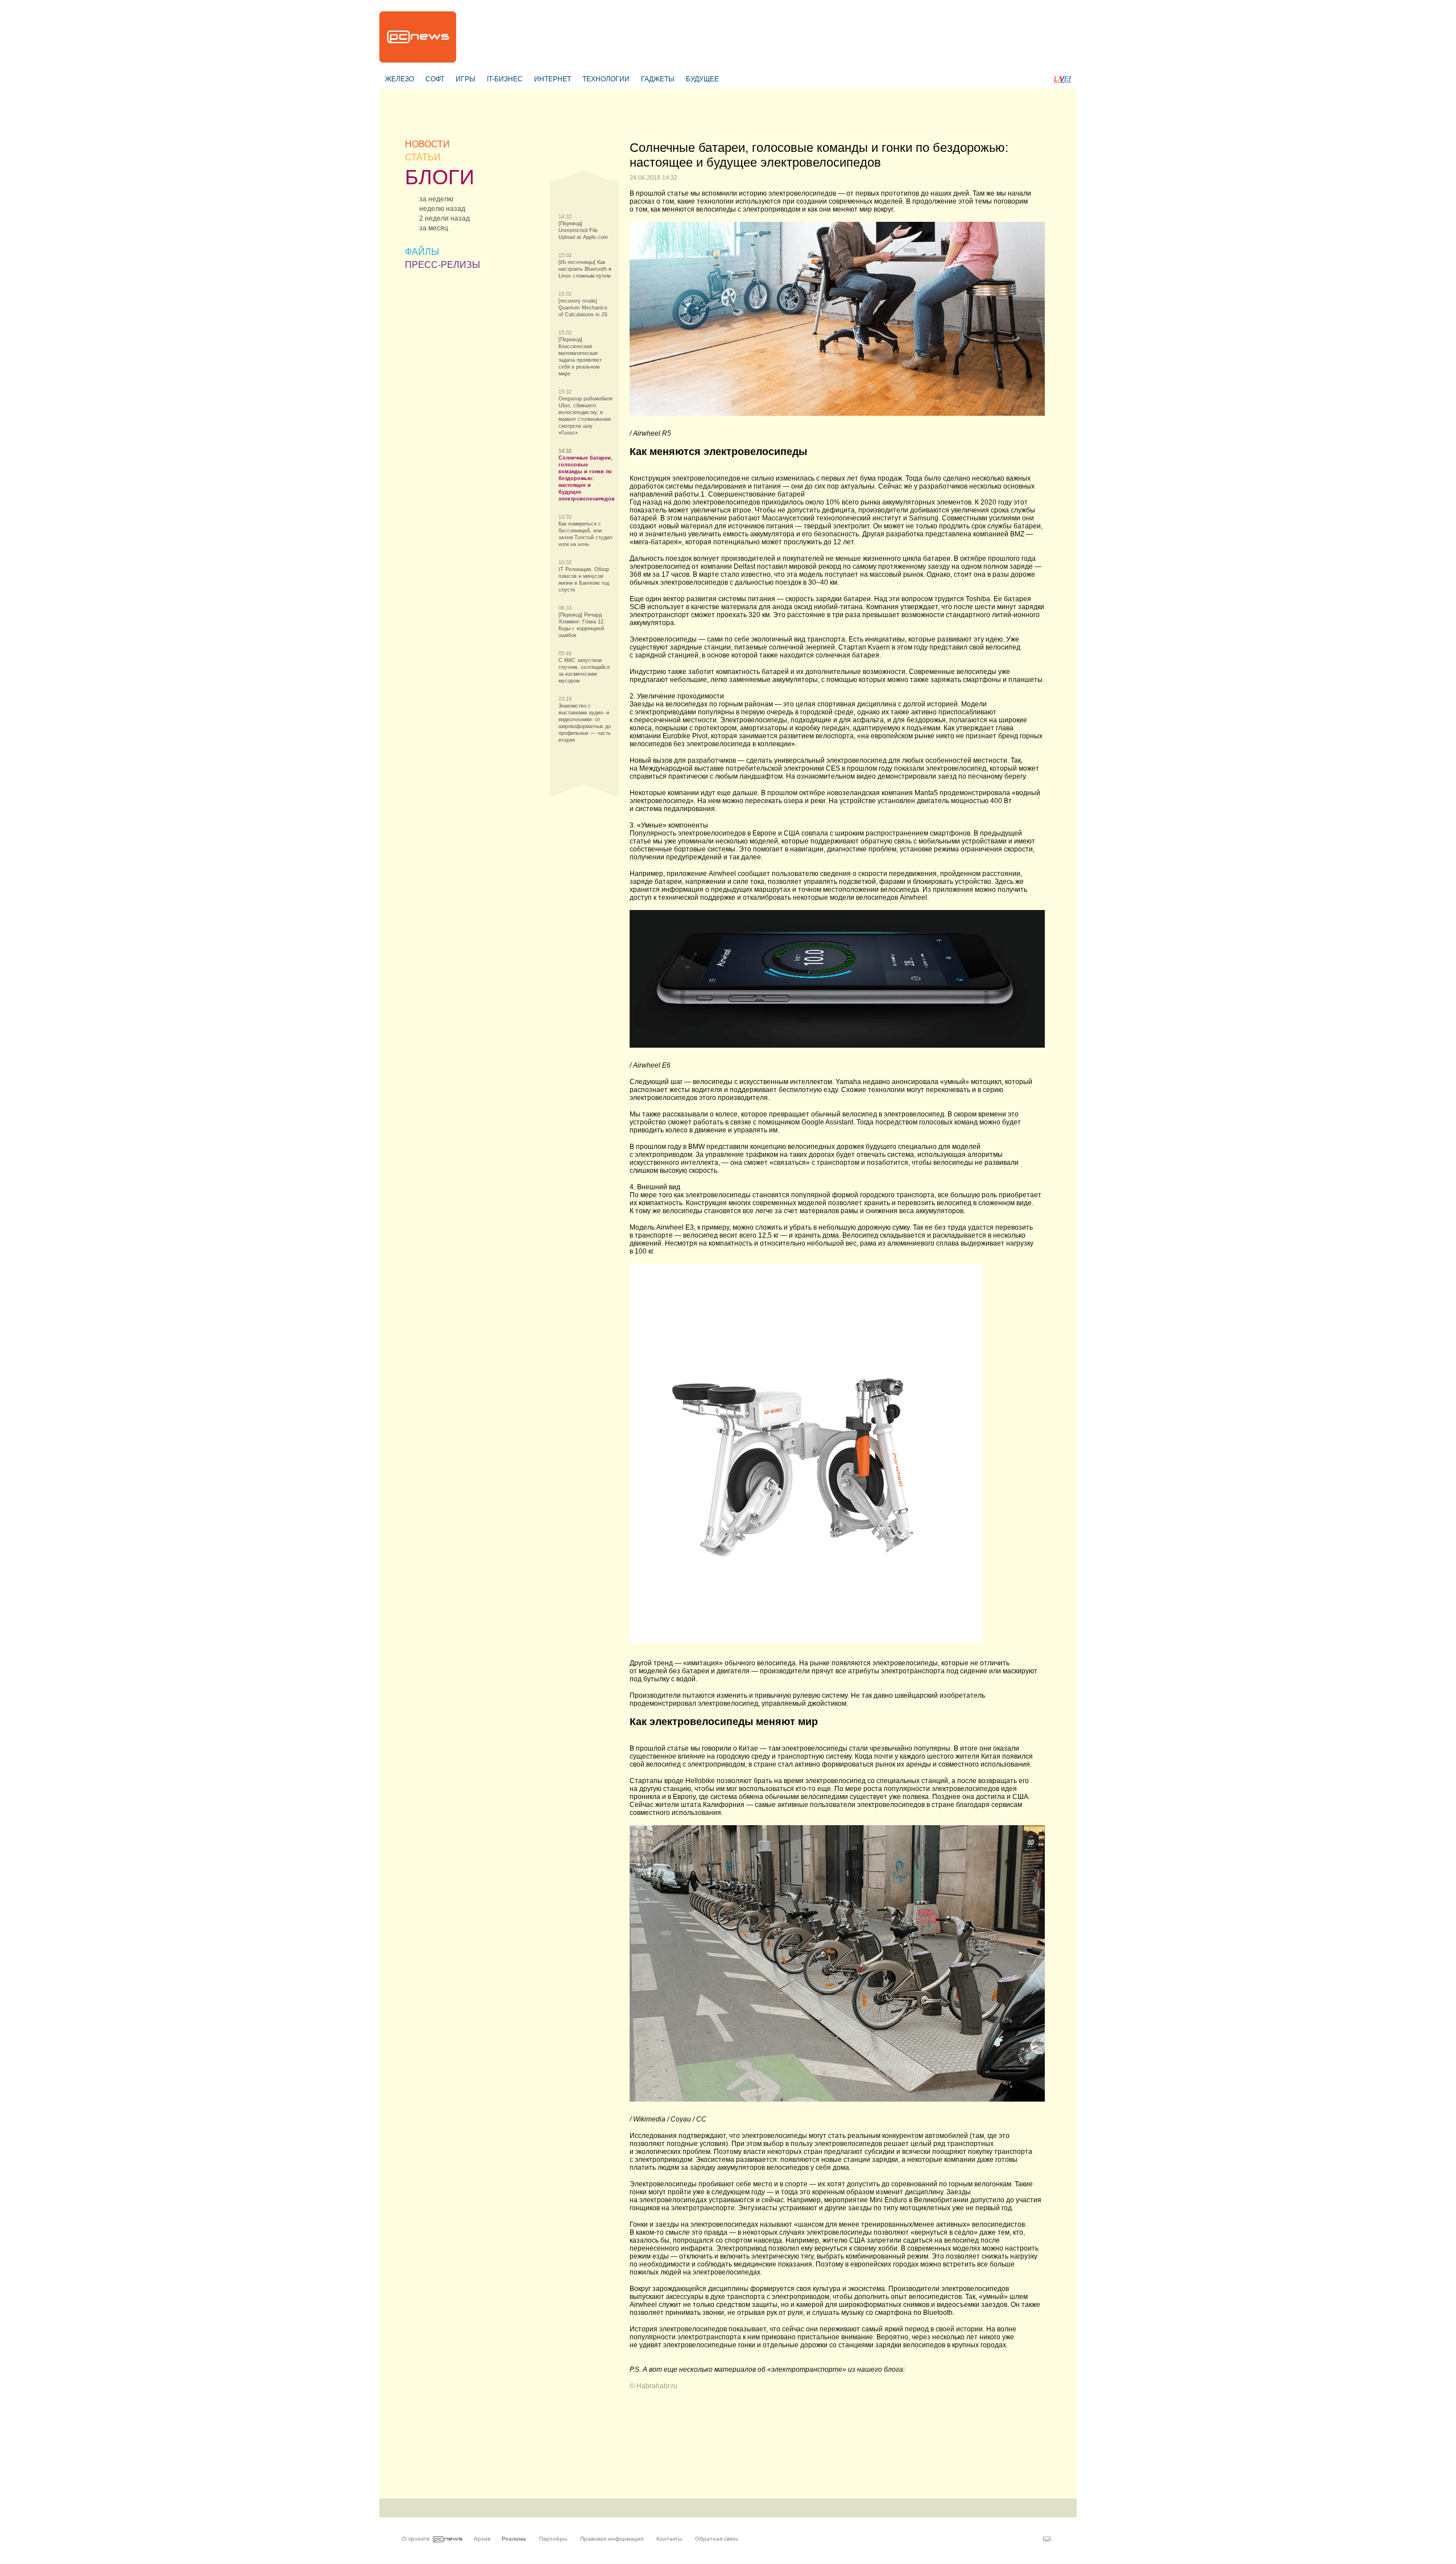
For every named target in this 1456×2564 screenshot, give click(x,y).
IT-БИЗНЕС (505, 79)
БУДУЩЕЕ (702, 79)
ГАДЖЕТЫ (658, 79)
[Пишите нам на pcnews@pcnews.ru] (1047, 2539)
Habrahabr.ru (657, 2386)
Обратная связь (717, 2539)
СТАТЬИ (423, 157)
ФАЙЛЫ (422, 252)
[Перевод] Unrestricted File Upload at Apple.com (583, 230)
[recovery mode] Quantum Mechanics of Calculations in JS (583, 308)
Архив (482, 2539)
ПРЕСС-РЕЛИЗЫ (442, 265)
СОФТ (435, 79)
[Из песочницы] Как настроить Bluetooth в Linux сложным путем (585, 269)
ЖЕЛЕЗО (400, 79)
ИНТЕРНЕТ (553, 79)
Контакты (669, 2539)
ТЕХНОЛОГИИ (606, 79)
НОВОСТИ (427, 144)
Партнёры (553, 2539)
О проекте (416, 2539)
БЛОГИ (440, 177)
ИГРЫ (466, 79)
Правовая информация (612, 2539)
